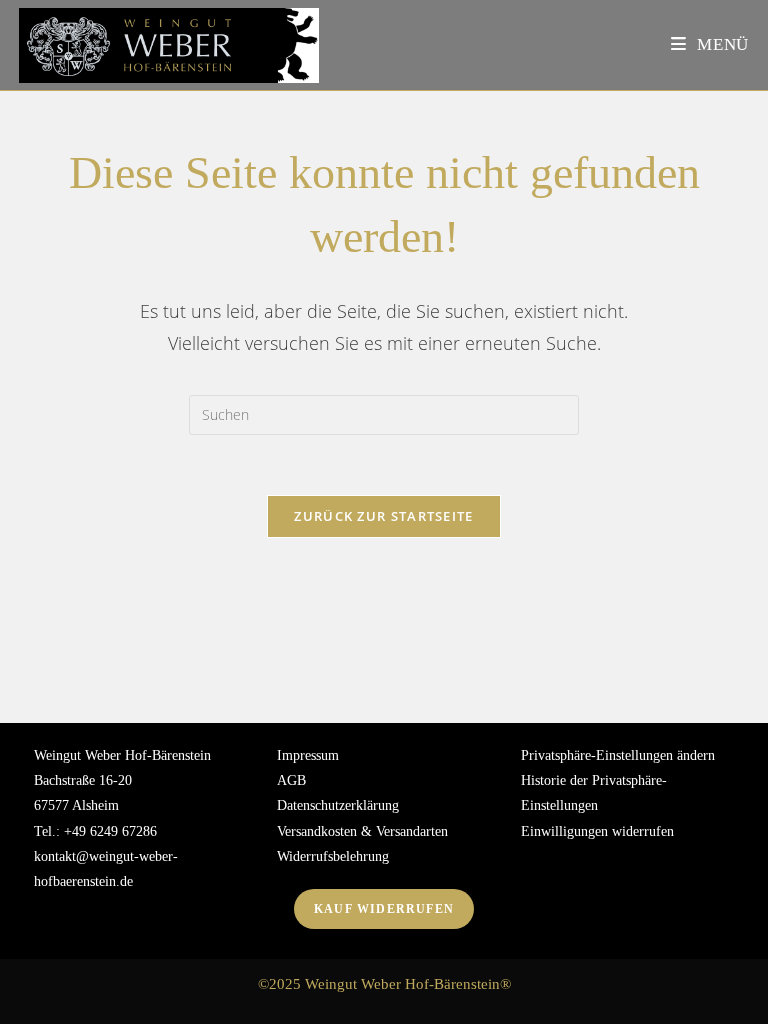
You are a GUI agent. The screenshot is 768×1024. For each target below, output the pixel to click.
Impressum (308, 755)
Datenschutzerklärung (338, 805)
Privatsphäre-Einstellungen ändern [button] (618, 755)
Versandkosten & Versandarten (362, 831)
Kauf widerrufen (384, 909)
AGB (291, 780)
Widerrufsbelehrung (333, 856)
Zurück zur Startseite (383, 516)
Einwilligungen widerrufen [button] (597, 831)
